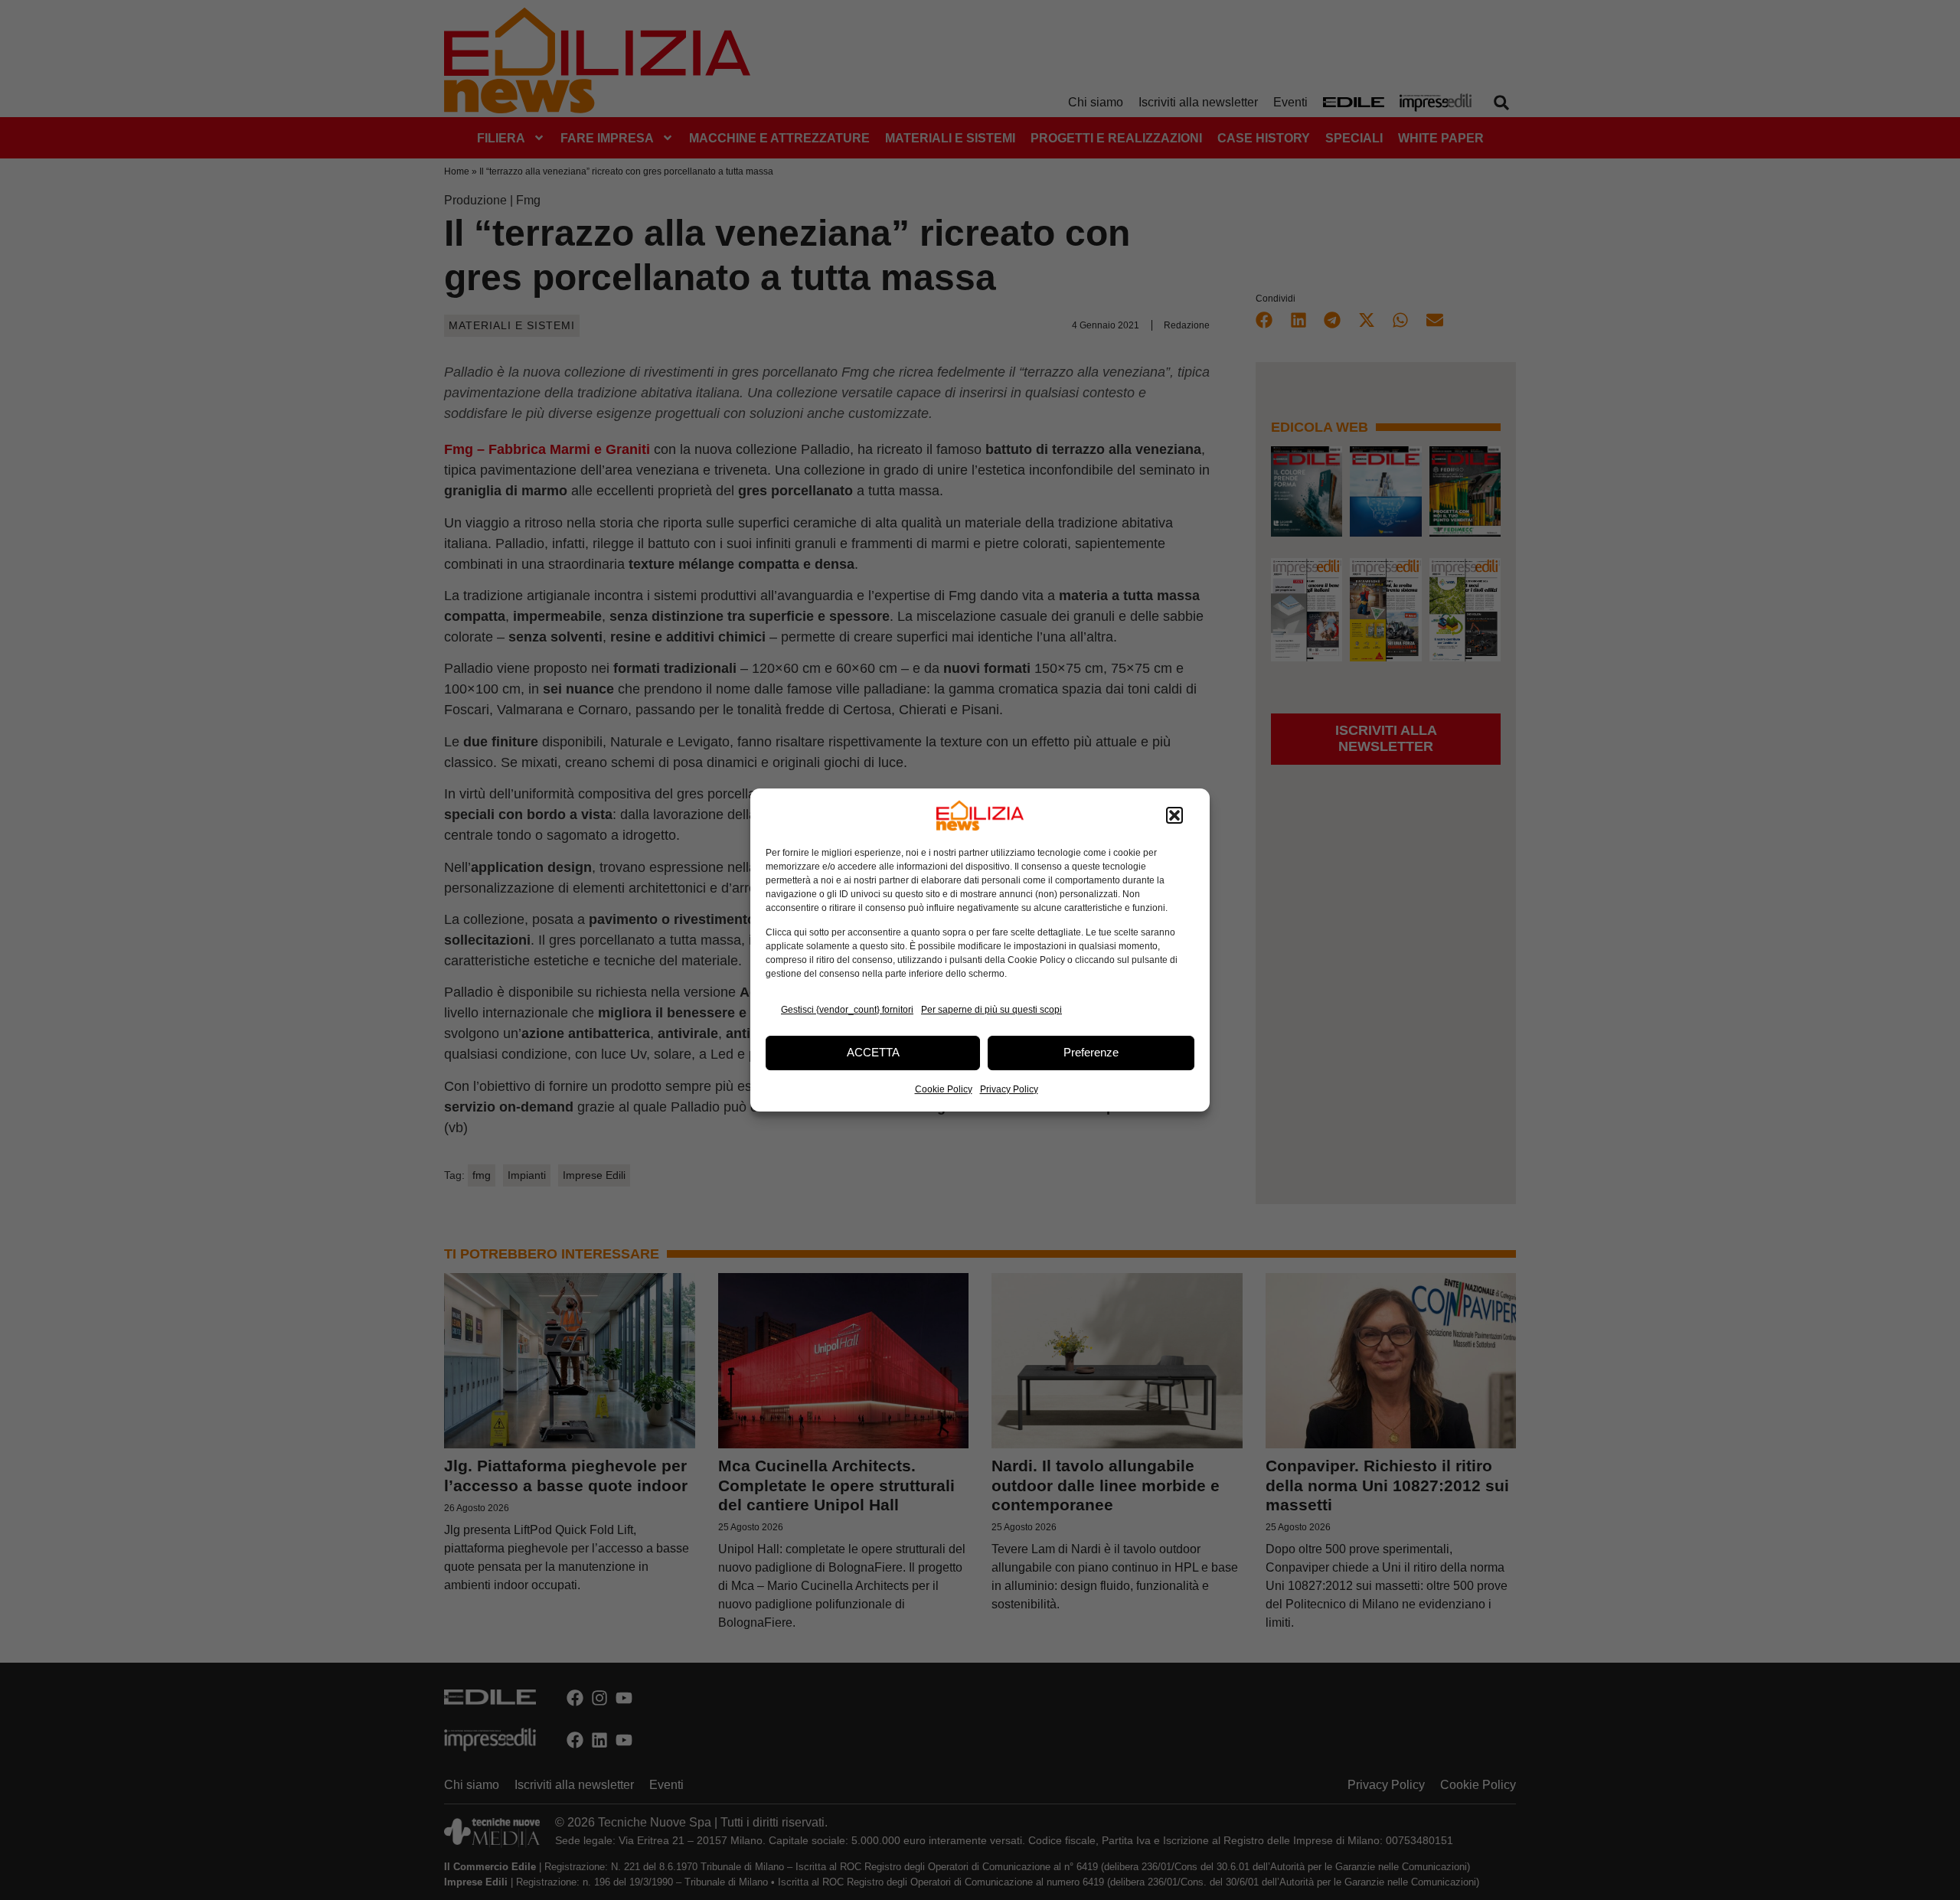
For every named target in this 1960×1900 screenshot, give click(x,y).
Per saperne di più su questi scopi (991, 1010)
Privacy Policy (1009, 1089)
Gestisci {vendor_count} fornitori (847, 1010)
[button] (1174, 815)
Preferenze (1091, 1052)
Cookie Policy (944, 1089)
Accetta (873, 1052)
